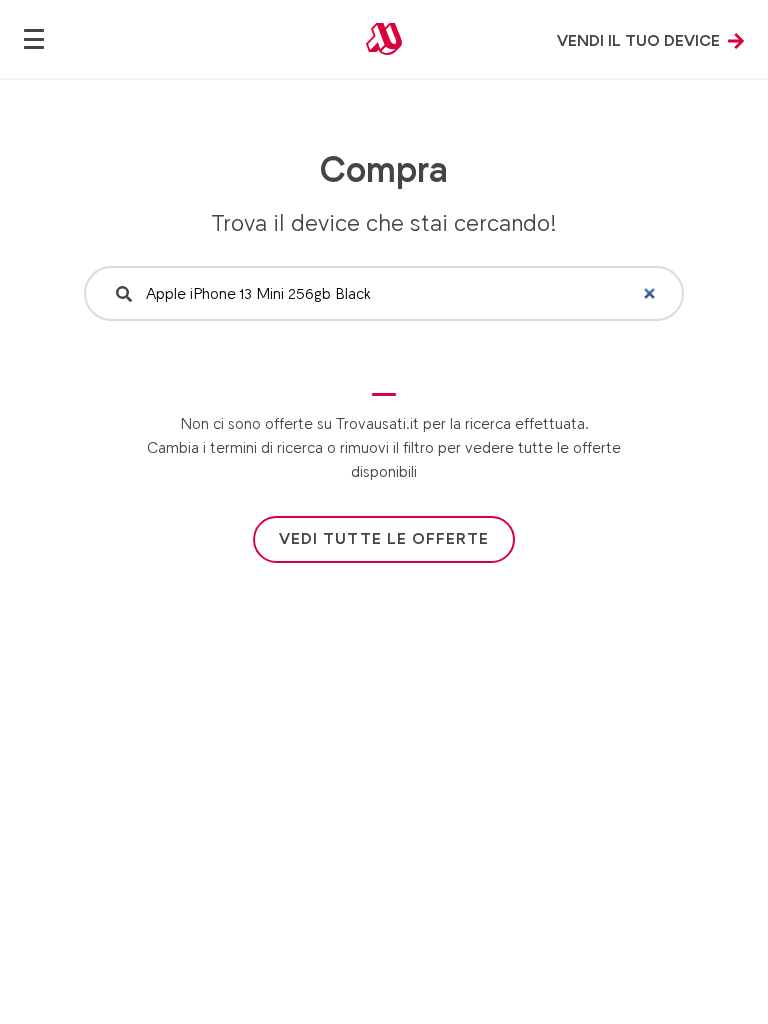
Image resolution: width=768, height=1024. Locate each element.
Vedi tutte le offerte (384, 538)
